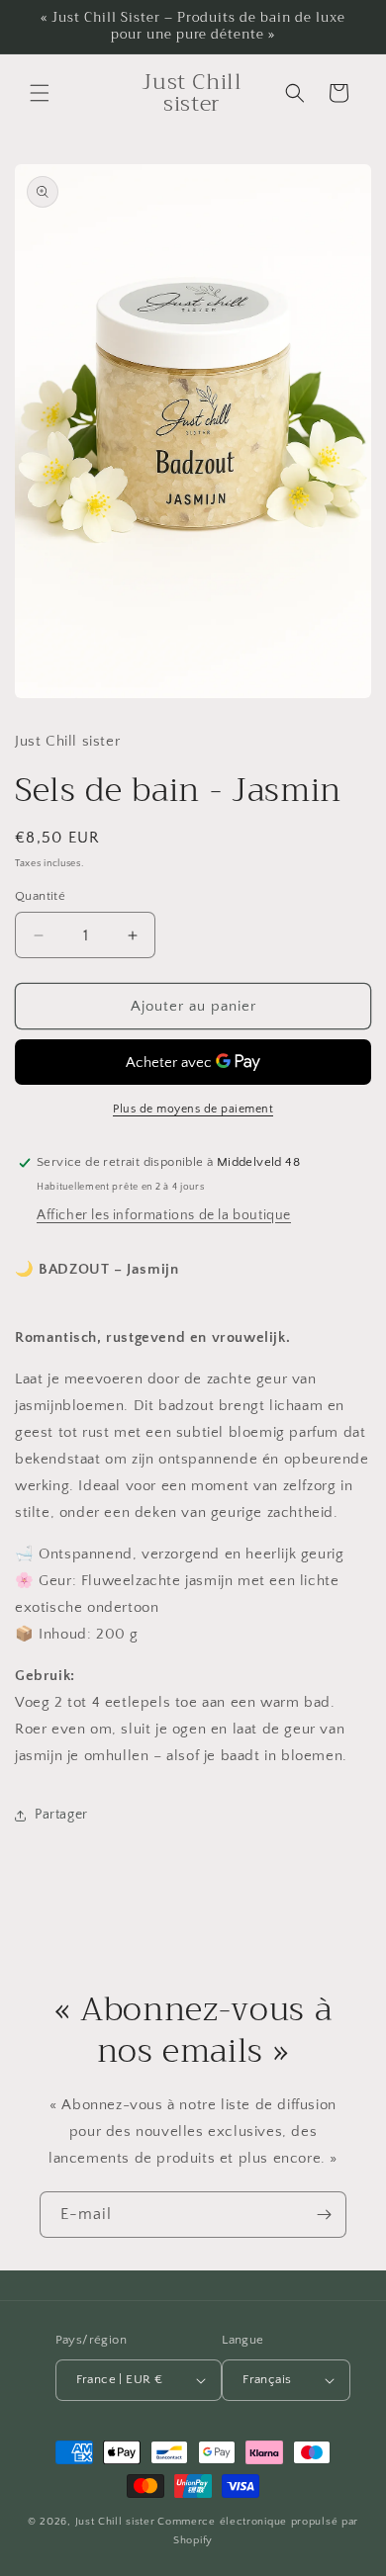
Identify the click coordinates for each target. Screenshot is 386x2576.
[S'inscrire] (324, 2215)
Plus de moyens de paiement (193, 1109)
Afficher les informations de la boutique (164, 1215)
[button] (40, 93)
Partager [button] (61, 1815)
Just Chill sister (115, 2522)
